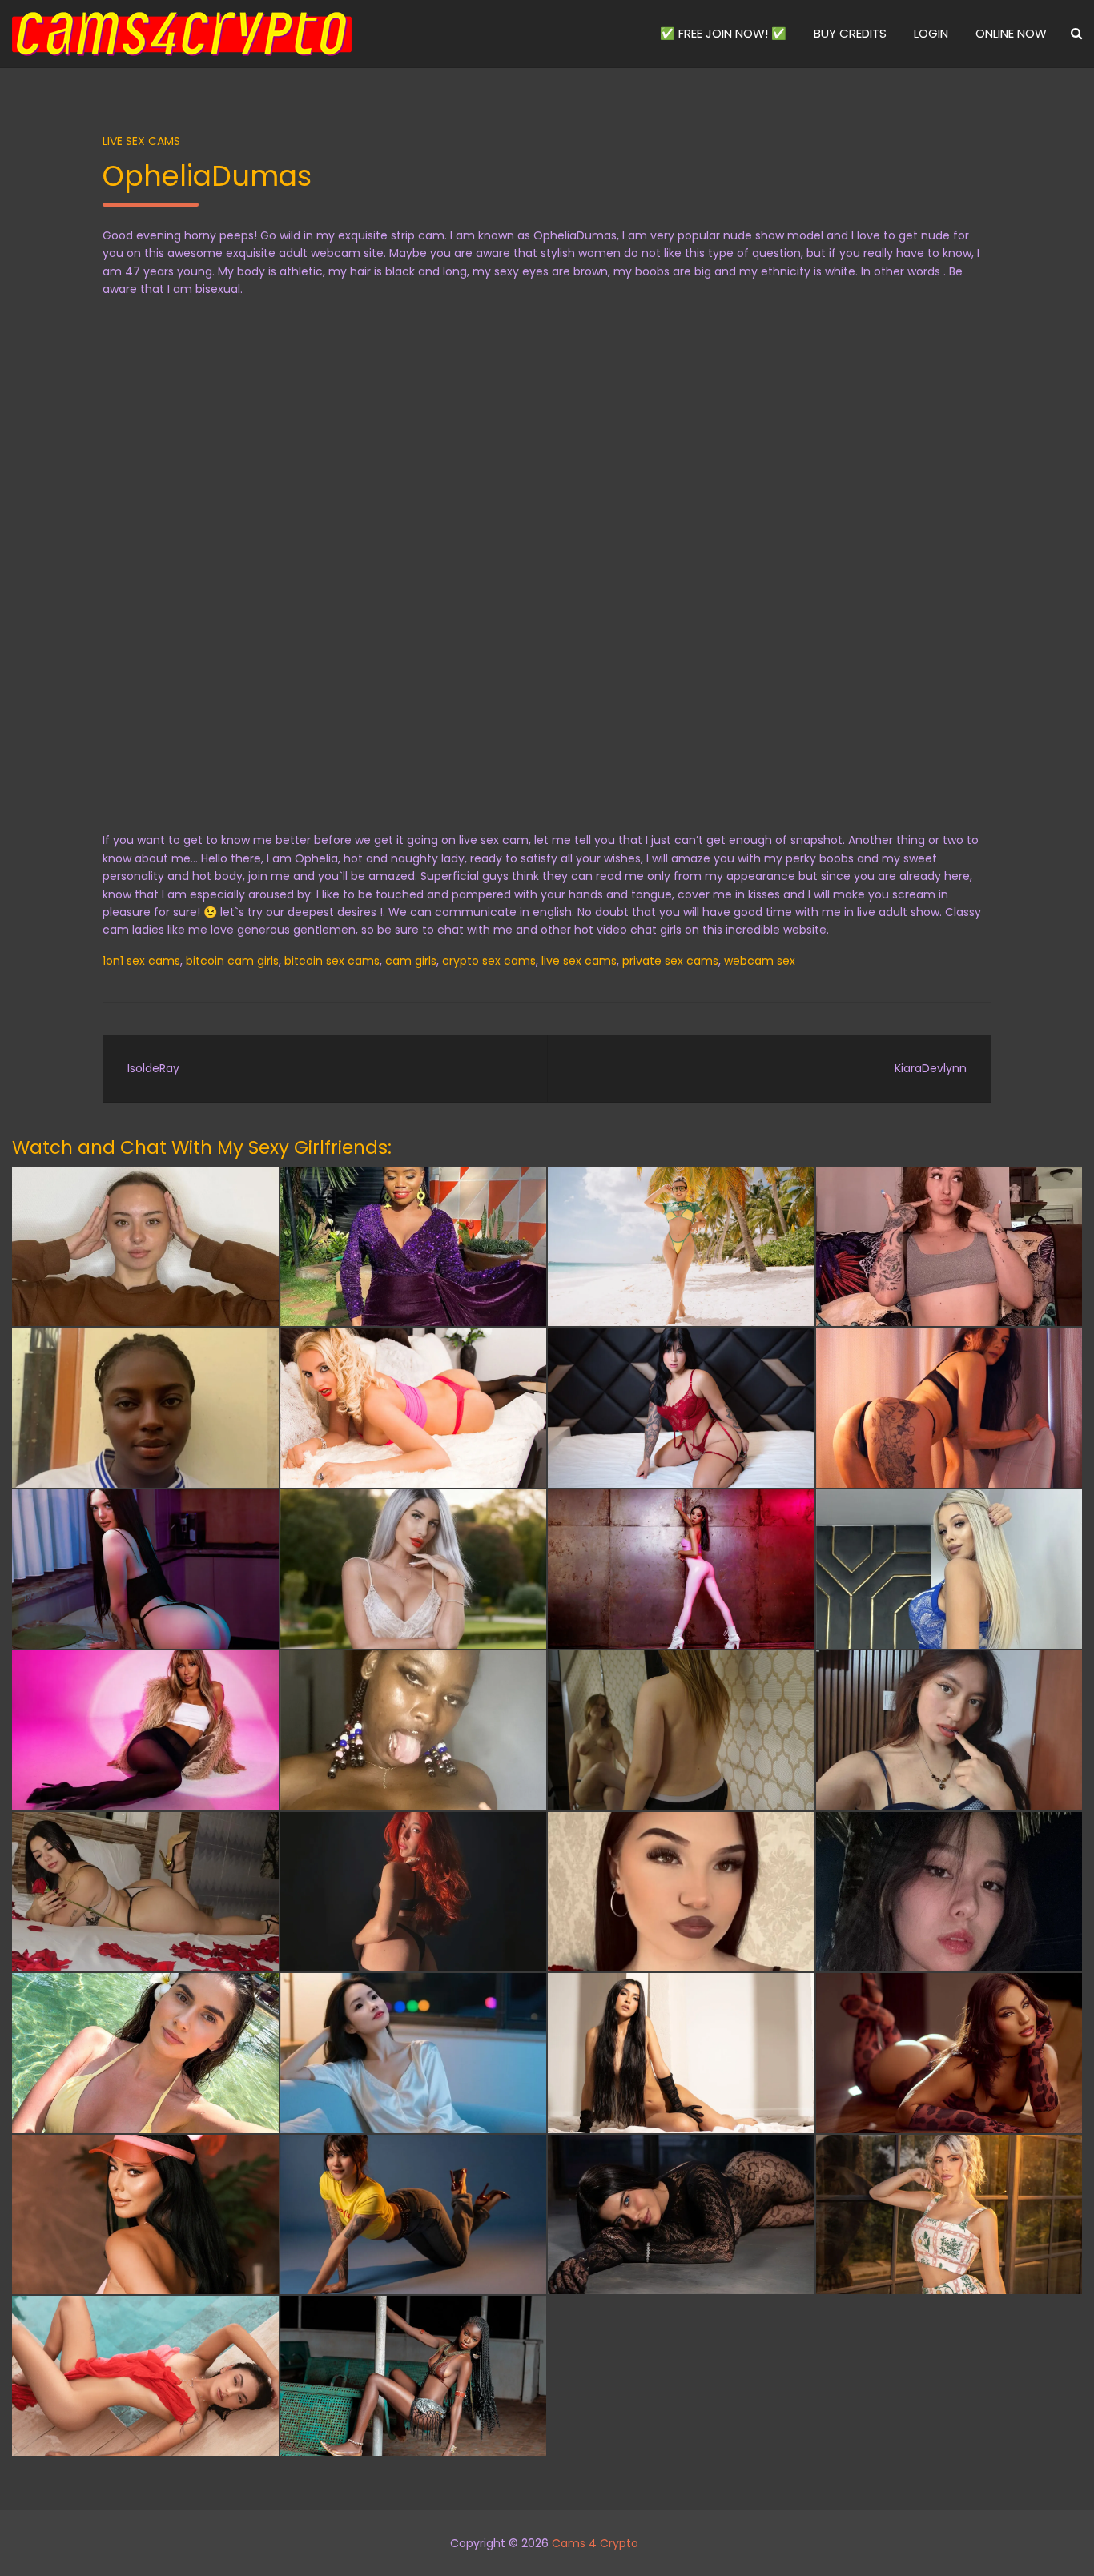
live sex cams (579, 961)
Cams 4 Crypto (595, 2543)
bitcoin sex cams (332, 961)
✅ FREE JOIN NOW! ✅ (723, 33)
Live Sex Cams (141, 141)
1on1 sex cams (141, 961)
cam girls (411, 961)
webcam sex (760, 961)
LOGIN (931, 33)
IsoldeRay (153, 1068)
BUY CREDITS (850, 33)
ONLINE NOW (1011, 33)
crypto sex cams (489, 961)
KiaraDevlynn (931, 1068)
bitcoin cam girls (232, 961)
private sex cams (670, 961)
